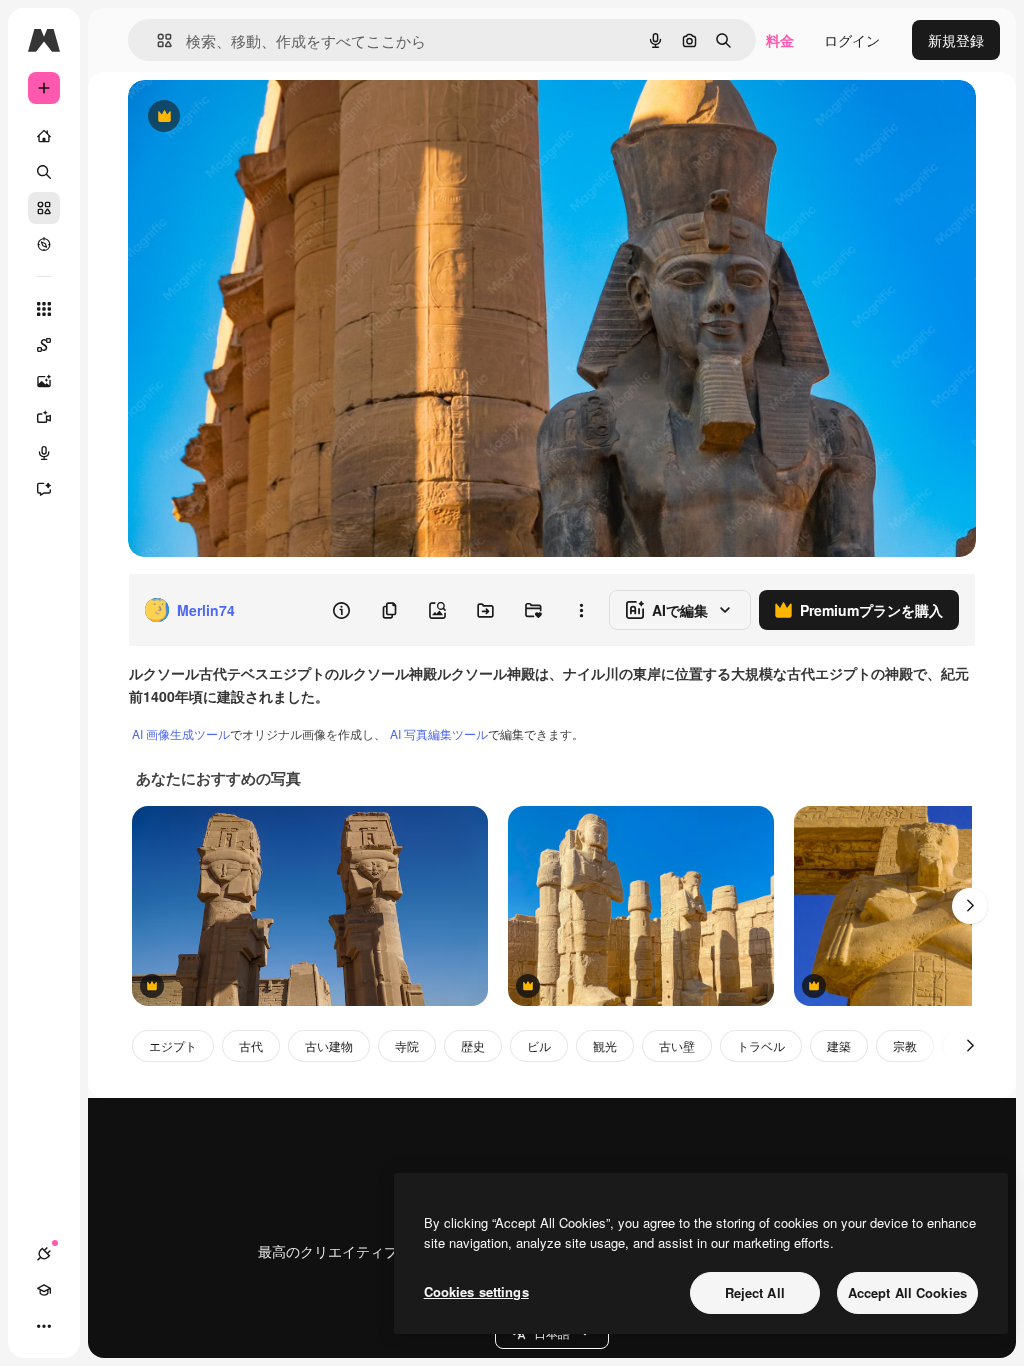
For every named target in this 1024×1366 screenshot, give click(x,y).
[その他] (44, 1326)
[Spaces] (44, 345)
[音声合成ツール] (44, 453)
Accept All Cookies (907, 1292)
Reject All (755, 1292)
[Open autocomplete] (156, 40)
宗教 (905, 1045)
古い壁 (677, 1045)
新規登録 (956, 40)
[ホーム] (44, 136)
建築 (839, 1045)
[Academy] (44, 1290)
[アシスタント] (44, 489)
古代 (251, 1045)
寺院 (407, 1045)
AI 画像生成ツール (181, 733)
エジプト (173, 1045)
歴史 (473, 1045)
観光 (605, 1045)
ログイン (852, 40)
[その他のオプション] (581, 610)
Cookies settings (476, 1291)
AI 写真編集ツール (439, 733)
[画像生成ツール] (44, 381)
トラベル (761, 1045)
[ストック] (44, 208)
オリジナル (265, 117)
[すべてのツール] (44, 309)
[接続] (44, 1254)
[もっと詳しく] (44, 244)
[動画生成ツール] (44, 417)
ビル (539, 1045)
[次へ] (970, 906)
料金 (780, 40)
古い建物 (329, 1045)
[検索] (44, 172)
